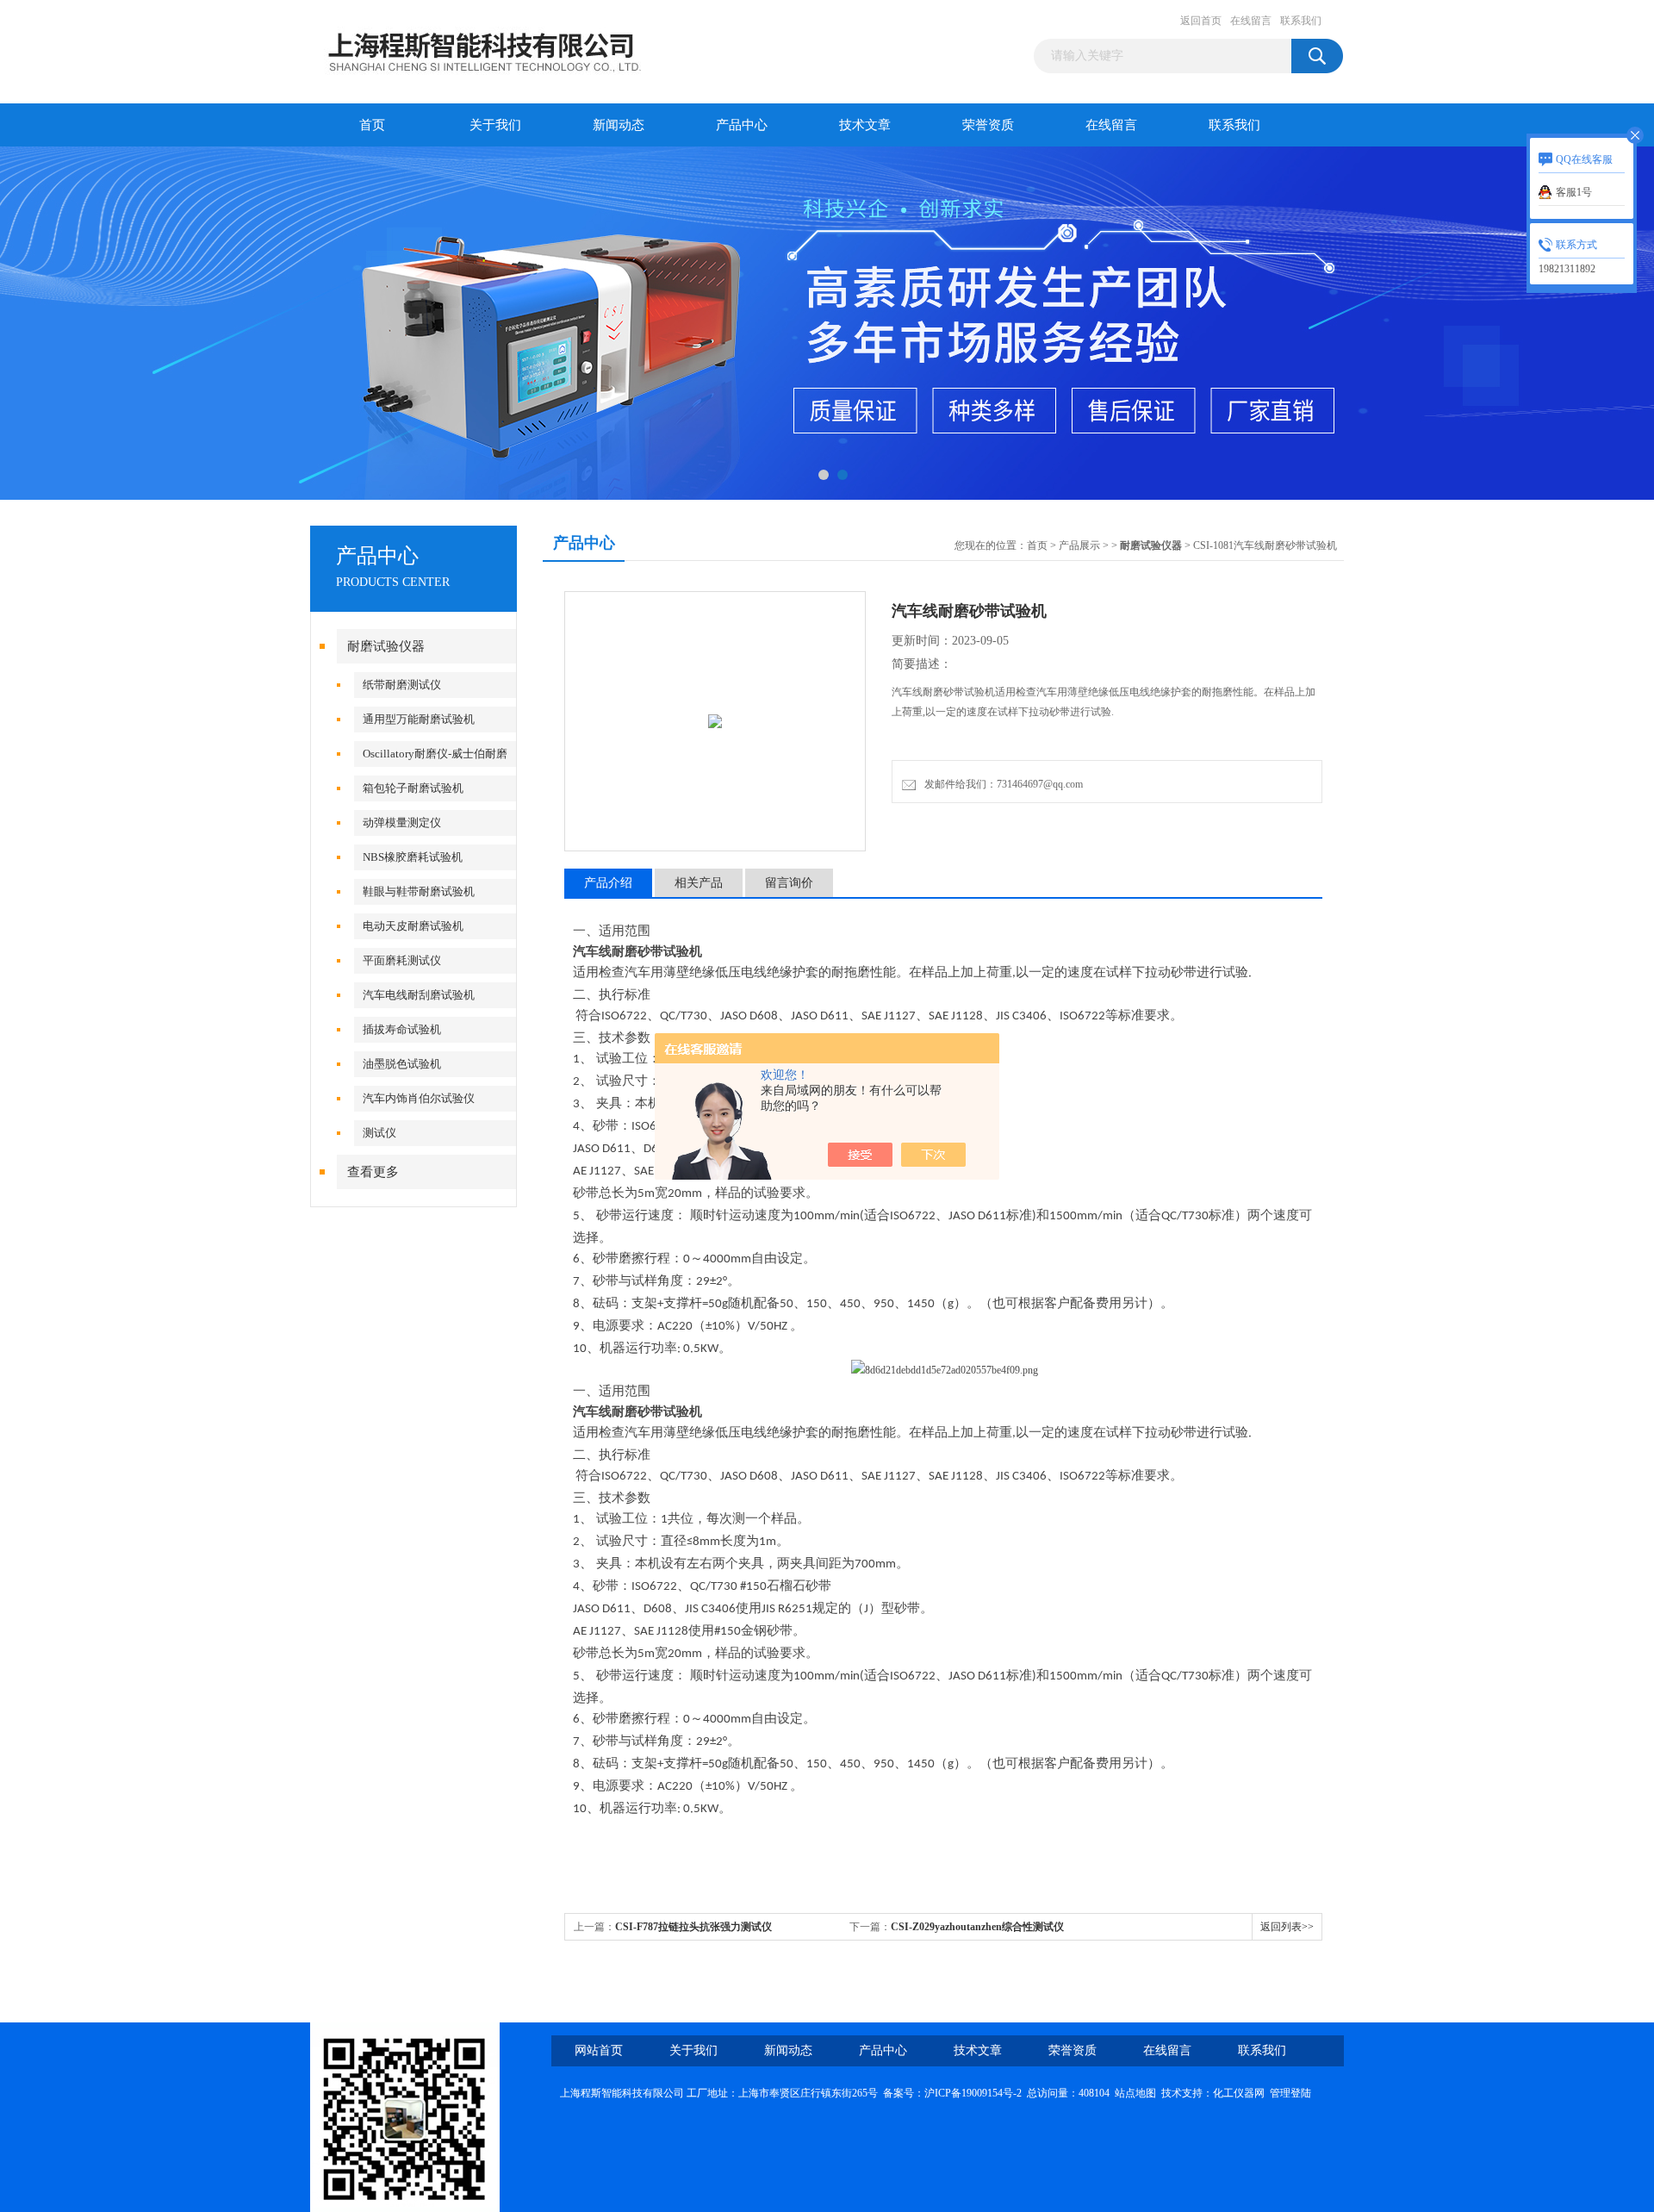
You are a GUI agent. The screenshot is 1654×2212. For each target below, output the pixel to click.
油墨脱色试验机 (402, 1064)
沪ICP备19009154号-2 (973, 2093)
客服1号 (1574, 192)
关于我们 (495, 125)
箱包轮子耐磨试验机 (413, 788)
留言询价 (789, 883)
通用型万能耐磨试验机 (419, 719)
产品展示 (1079, 545)
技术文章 (865, 125)
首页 (372, 125)
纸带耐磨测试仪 (402, 685)
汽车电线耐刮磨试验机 (419, 995)
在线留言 (1251, 21)
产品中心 (742, 125)
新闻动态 (619, 125)
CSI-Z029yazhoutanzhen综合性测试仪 (977, 1927)
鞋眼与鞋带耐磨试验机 (419, 891)
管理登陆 (1290, 2093)
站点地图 (1135, 2093)
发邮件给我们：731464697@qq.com (1001, 784)
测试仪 (379, 1133)
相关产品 (699, 883)
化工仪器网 (1239, 2093)
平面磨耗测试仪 (402, 960)
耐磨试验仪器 (386, 646)
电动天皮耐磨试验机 (413, 926)
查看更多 (373, 1172)
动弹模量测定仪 (402, 822)
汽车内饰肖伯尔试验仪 (419, 1098)
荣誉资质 (988, 125)
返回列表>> (1287, 1927)
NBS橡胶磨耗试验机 (413, 857)
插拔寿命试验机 (402, 1029)
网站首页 (599, 2050)
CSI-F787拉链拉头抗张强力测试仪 (693, 1927)
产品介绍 (608, 883)
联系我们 (1301, 21)
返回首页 (1201, 21)
